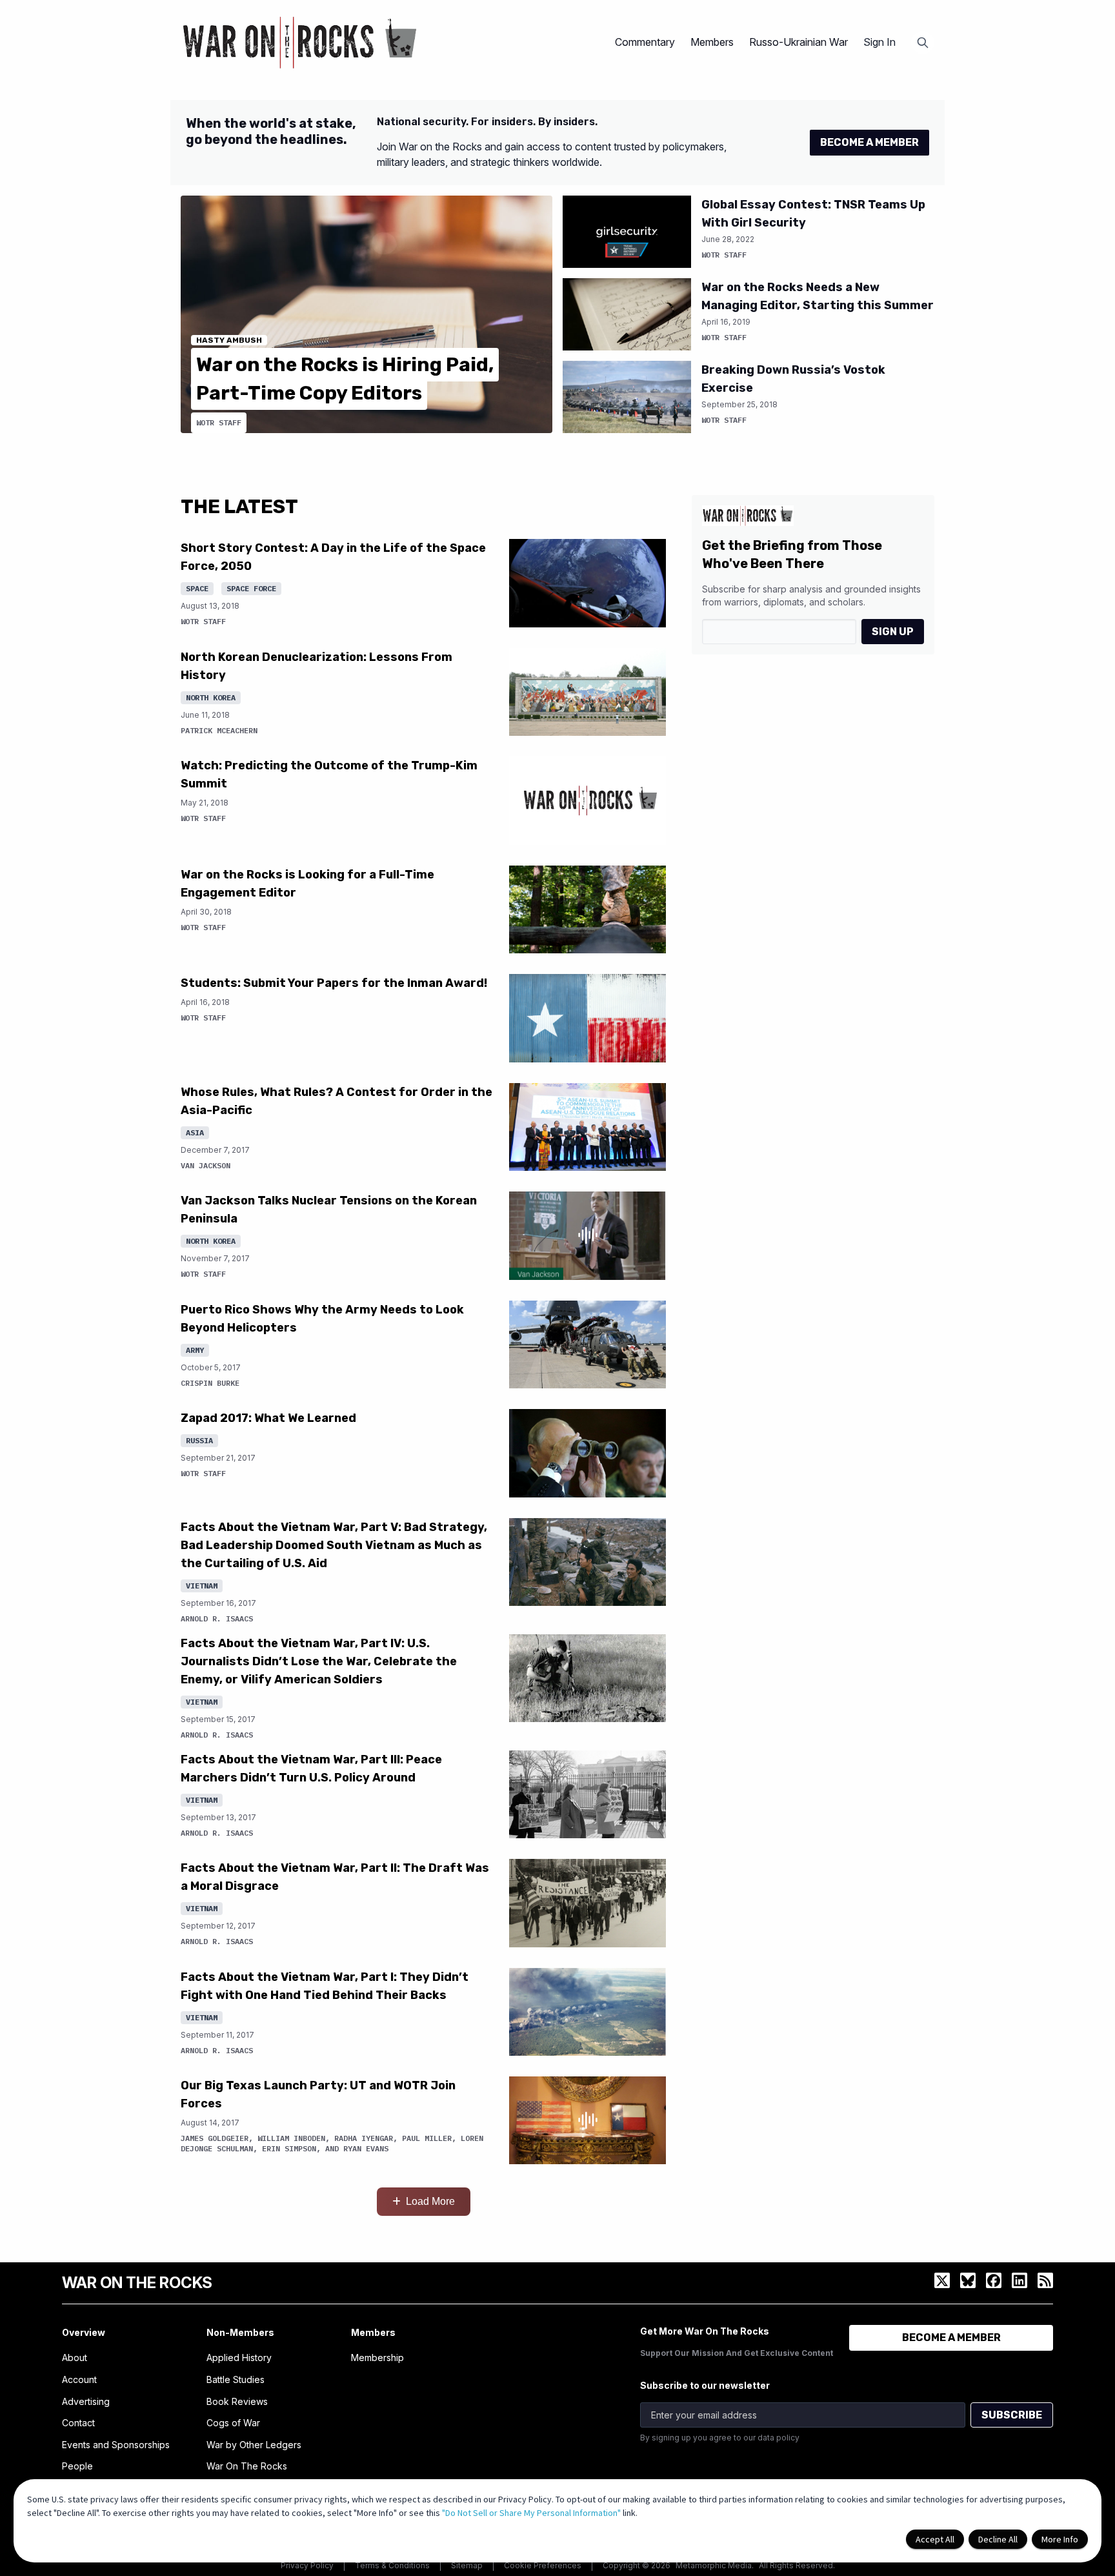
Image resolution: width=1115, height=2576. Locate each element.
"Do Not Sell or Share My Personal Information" (531, 2513)
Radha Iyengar (364, 2138)
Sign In (879, 42)
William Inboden (291, 2138)
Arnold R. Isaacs (217, 1618)
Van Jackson (206, 1165)
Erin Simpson (289, 2148)
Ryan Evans (366, 2148)
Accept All (935, 2539)
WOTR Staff (219, 422)
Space (197, 588)
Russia (199, 1440)
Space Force (251, 588)
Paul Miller (427, 2138)
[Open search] (923, 43)
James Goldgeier (215, 2138)
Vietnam (202, 1586)
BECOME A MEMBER (869, 142)
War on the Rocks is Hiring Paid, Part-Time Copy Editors (345, 379)
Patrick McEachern (219, 730)
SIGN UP (893, 632)
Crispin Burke (210, 1383)
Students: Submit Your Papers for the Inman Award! (334, 983)
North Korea (211, 697)
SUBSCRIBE (1012, 2415)
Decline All (998, 2539)
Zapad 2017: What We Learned (268, 1418)
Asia (195, 1132)
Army (195, 1350)
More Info (1060, 2539)
